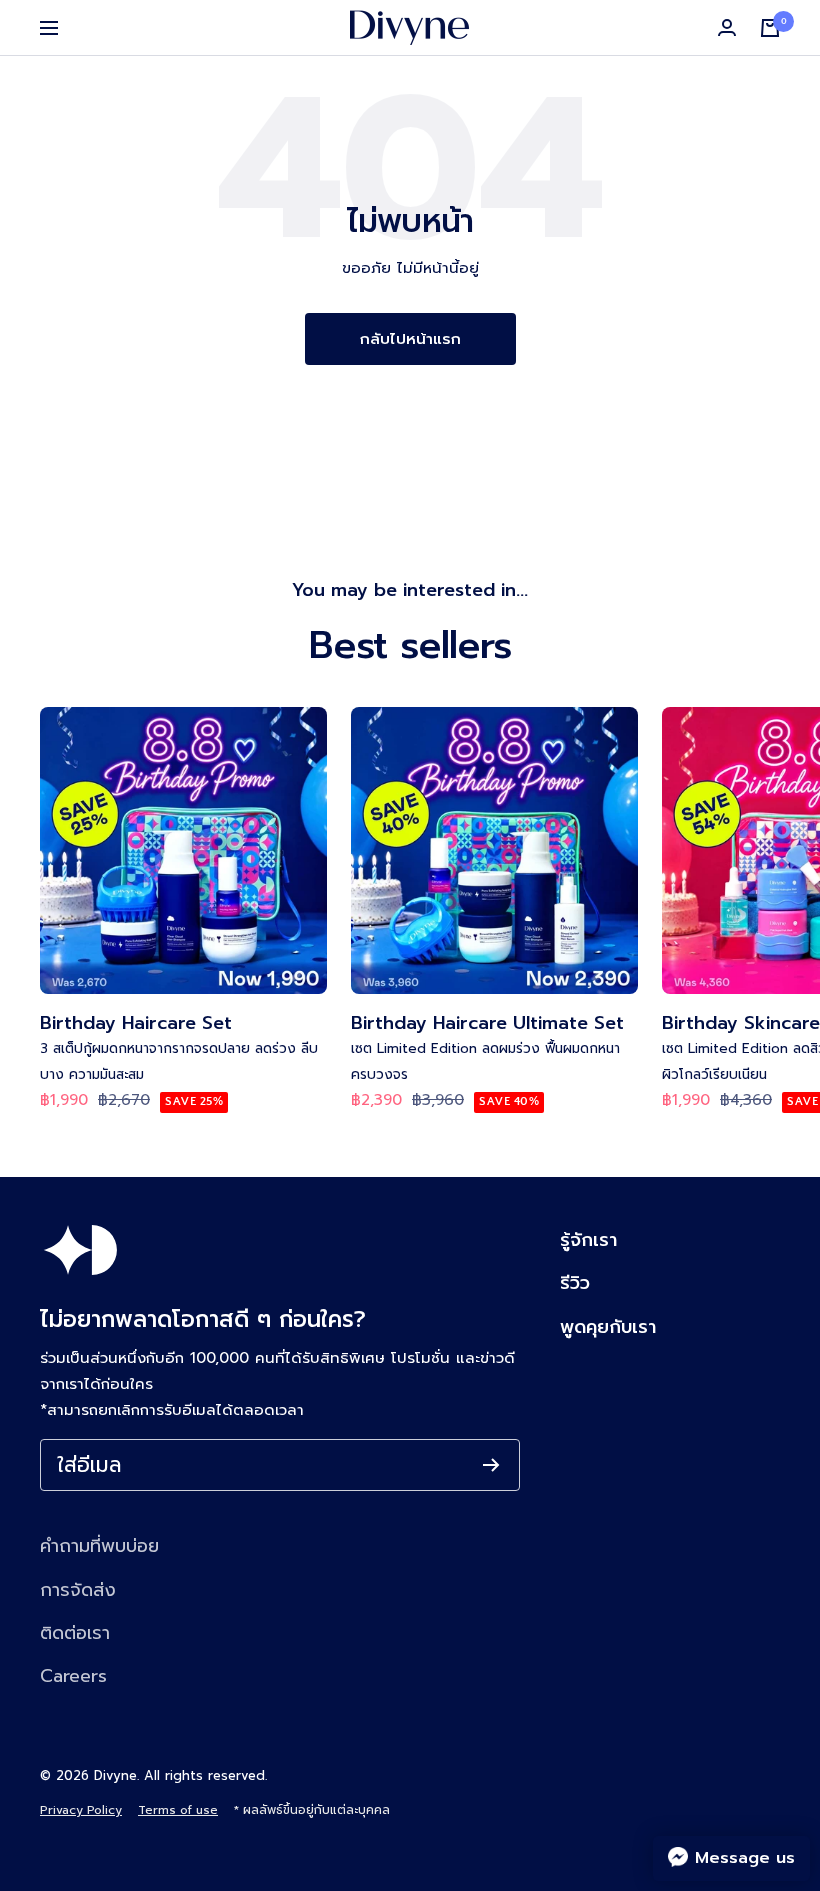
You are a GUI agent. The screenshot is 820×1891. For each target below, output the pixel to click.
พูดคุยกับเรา (608, 1327)
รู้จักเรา (588, 1240)
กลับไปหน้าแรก (410, 339)
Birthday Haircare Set (136, 1023)
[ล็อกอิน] (727, 28)
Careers (73, 1676)
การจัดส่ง (78, 1590)
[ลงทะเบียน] (491, 1465)
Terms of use (178, 1810)
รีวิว (575, 1283)
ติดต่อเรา (75, 1633)
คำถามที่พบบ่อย (99, 1546)
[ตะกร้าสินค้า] (770, 28)
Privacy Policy (81, 1810)
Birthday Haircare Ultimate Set (487, 1023)
